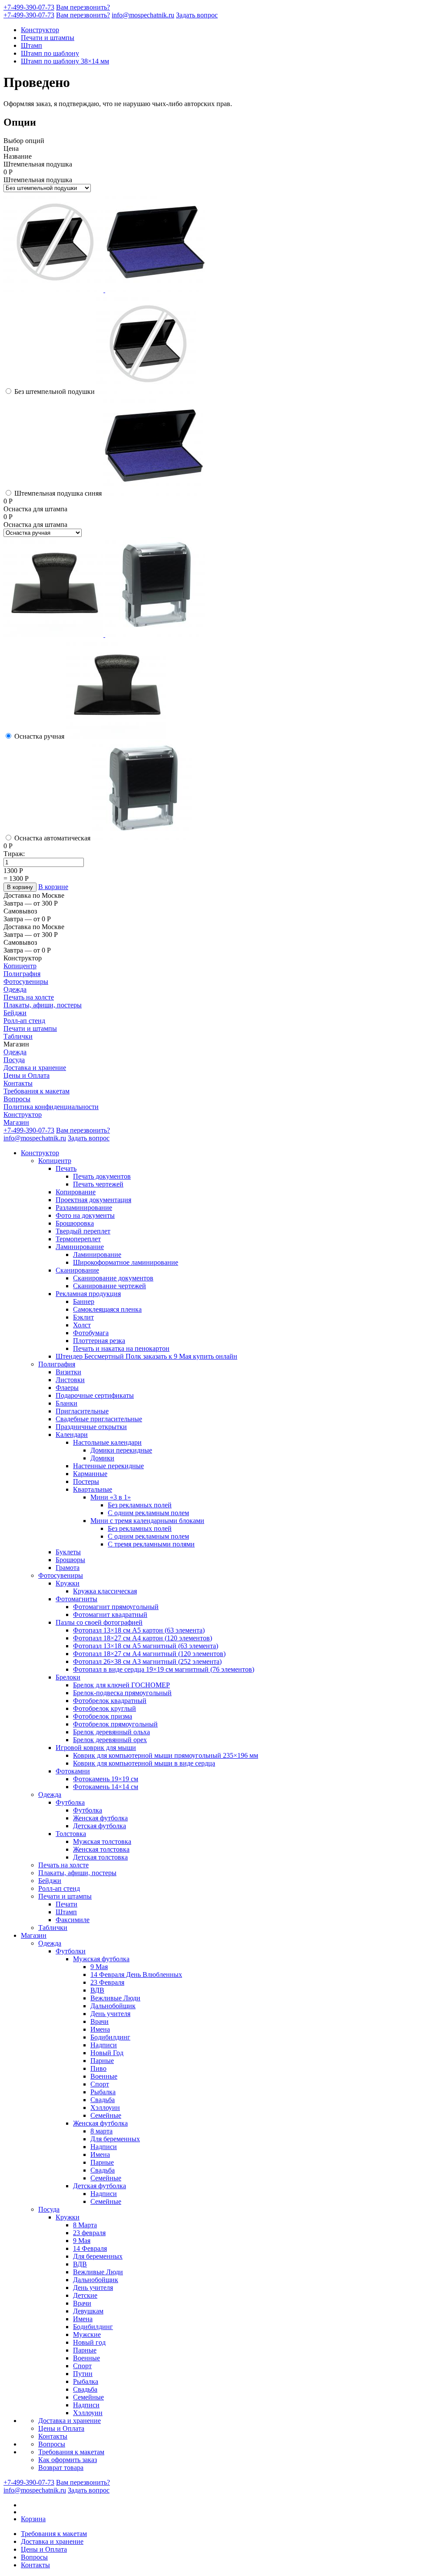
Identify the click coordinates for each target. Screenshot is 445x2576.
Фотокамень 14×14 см (106, 1787)
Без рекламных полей (140, 1505)
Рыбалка (103, 2092)
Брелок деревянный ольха (111, 1732)
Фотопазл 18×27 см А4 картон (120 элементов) (143, 1638)
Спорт (100, 2084)
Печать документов (102, 1176)
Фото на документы (85, 1215)
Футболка (70, 1802)
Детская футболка (100, 1826)
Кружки (68, 1583)
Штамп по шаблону (50, 53)
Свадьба (103, 2100)
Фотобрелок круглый (105, 1708)
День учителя (110, 2014)
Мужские (87, 2334)
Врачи (100, 2021)
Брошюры (70, 1560)
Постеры (86, 1481)
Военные (104, 2076)
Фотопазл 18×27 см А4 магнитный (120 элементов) (149, 1654)
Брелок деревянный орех (110, 1740)
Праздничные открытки (91, 1427)
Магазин (16, 1122)
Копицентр (20, 966)
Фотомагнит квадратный (110, 1615)
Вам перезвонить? (83, 7)
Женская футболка (100, 1818)
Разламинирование (84, 1208)
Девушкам (88, 2311)
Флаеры (67, 1388)
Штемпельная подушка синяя (58, 493)
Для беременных (115, 2139)
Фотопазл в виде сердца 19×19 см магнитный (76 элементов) (164, 1669)
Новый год (89, 2342)
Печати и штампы (48, 38)
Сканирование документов (113, 1278)
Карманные (90, 1474)
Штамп (32, 45)
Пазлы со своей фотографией (99, 1622)
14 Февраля (90, 2248)
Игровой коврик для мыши (96, 1748)
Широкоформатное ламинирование (126, 1262)
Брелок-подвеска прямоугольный (122, 1693)
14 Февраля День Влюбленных (136, 1974)
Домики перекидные (121, 1450)
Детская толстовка (100, 1857)
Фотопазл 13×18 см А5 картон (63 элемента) (139, 1630)
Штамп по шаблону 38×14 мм (65, 61)
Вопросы (17, 1099)
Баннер (84, 1301)
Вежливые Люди (115, 1998)
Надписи (104, 2045)
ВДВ (97, 1990)
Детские (85, 2295)
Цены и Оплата (27, 1075)
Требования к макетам (37, 1091)
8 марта (101, 2131)
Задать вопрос (197, 15)
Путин (83, 2374)
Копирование (76, 1192)
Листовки (70, 1380)
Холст (82, 1325)
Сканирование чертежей (110, 1286)
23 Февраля (107, 1982)
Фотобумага (91, 1333)
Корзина (33, 2519)
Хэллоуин (105, 2108)
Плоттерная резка (99, 1341)
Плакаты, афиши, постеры (43, 1005)
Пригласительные (82, 1411)
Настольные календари (107, 1442)
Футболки (71, 1951)
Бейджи (15, 1013)
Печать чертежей (98, 1184)
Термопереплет (78, 1239)
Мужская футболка (101, 1959)
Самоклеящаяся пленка (107, 1309)
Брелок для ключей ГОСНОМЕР (121, 1685)
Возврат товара (61, 2468)
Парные (102, 2061)
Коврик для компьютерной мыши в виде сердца (144, 1763)
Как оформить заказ (68, 2460)
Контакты (18, 1083)
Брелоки (68, 1677)
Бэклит (83, 1317)
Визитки (68, 1372)
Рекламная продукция (88, 1294)
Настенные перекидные (108, 1466)
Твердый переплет (83, 1231)
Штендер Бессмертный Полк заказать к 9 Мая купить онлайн (146, 1356)
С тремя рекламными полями (151, 1544)
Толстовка (71, 1834)
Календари (72, 1435)
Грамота (68, 1568)
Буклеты (68, 1552)
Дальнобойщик (113, 2006)
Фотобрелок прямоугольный (115, 1724)
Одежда (15, 989)
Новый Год (107, 2053)
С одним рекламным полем (148, 1513)
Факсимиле (73, 1920)
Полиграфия (22, 974)
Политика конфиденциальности (51, 1107)
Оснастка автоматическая (52, 838)
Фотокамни (73, 1771)
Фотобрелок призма (103, 1716)
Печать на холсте (29, 997)
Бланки (66, 1403)
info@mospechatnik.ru (143, 15)
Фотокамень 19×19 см (106, 1779)
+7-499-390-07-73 (29, 7)
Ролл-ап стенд (24, 1021)
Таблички (18, 1036)
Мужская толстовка (102, 1841)
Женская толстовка (101, 1849)
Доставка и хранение (35, 1068)
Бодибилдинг (110, 2037)
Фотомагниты (76, 1599)
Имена (100, 2029)
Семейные (106, 2115)
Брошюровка (75, 1223)
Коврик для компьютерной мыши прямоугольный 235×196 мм (166, 1755)
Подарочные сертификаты (95, 1395)
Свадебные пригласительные (99, 1419)
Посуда (14, 1060)
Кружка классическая (105, 1591)
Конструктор (40, 30)
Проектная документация (93, 1200)
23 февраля (89, 2233)
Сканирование (77, 1270)
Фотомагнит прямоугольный (116, 1607)
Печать (66, 1168)
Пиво (98, 2068)
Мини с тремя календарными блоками (147, 1521)
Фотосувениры (26, 981)
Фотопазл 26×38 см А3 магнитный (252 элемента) (147, 1661)
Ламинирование (80, 1247)
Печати (66, 1904)
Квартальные (93, 1489)
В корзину (20, 887)
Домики (102, 1458)
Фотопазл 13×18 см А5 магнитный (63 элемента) (146, 1646)
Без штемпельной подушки (55, 392)
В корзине (53, 887)
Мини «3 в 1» (111, 1497)
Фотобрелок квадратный (110, 1701)
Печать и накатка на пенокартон (121, 1348)
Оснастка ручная (39, 736)
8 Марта (85, 2225)
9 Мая (99, 1967)
